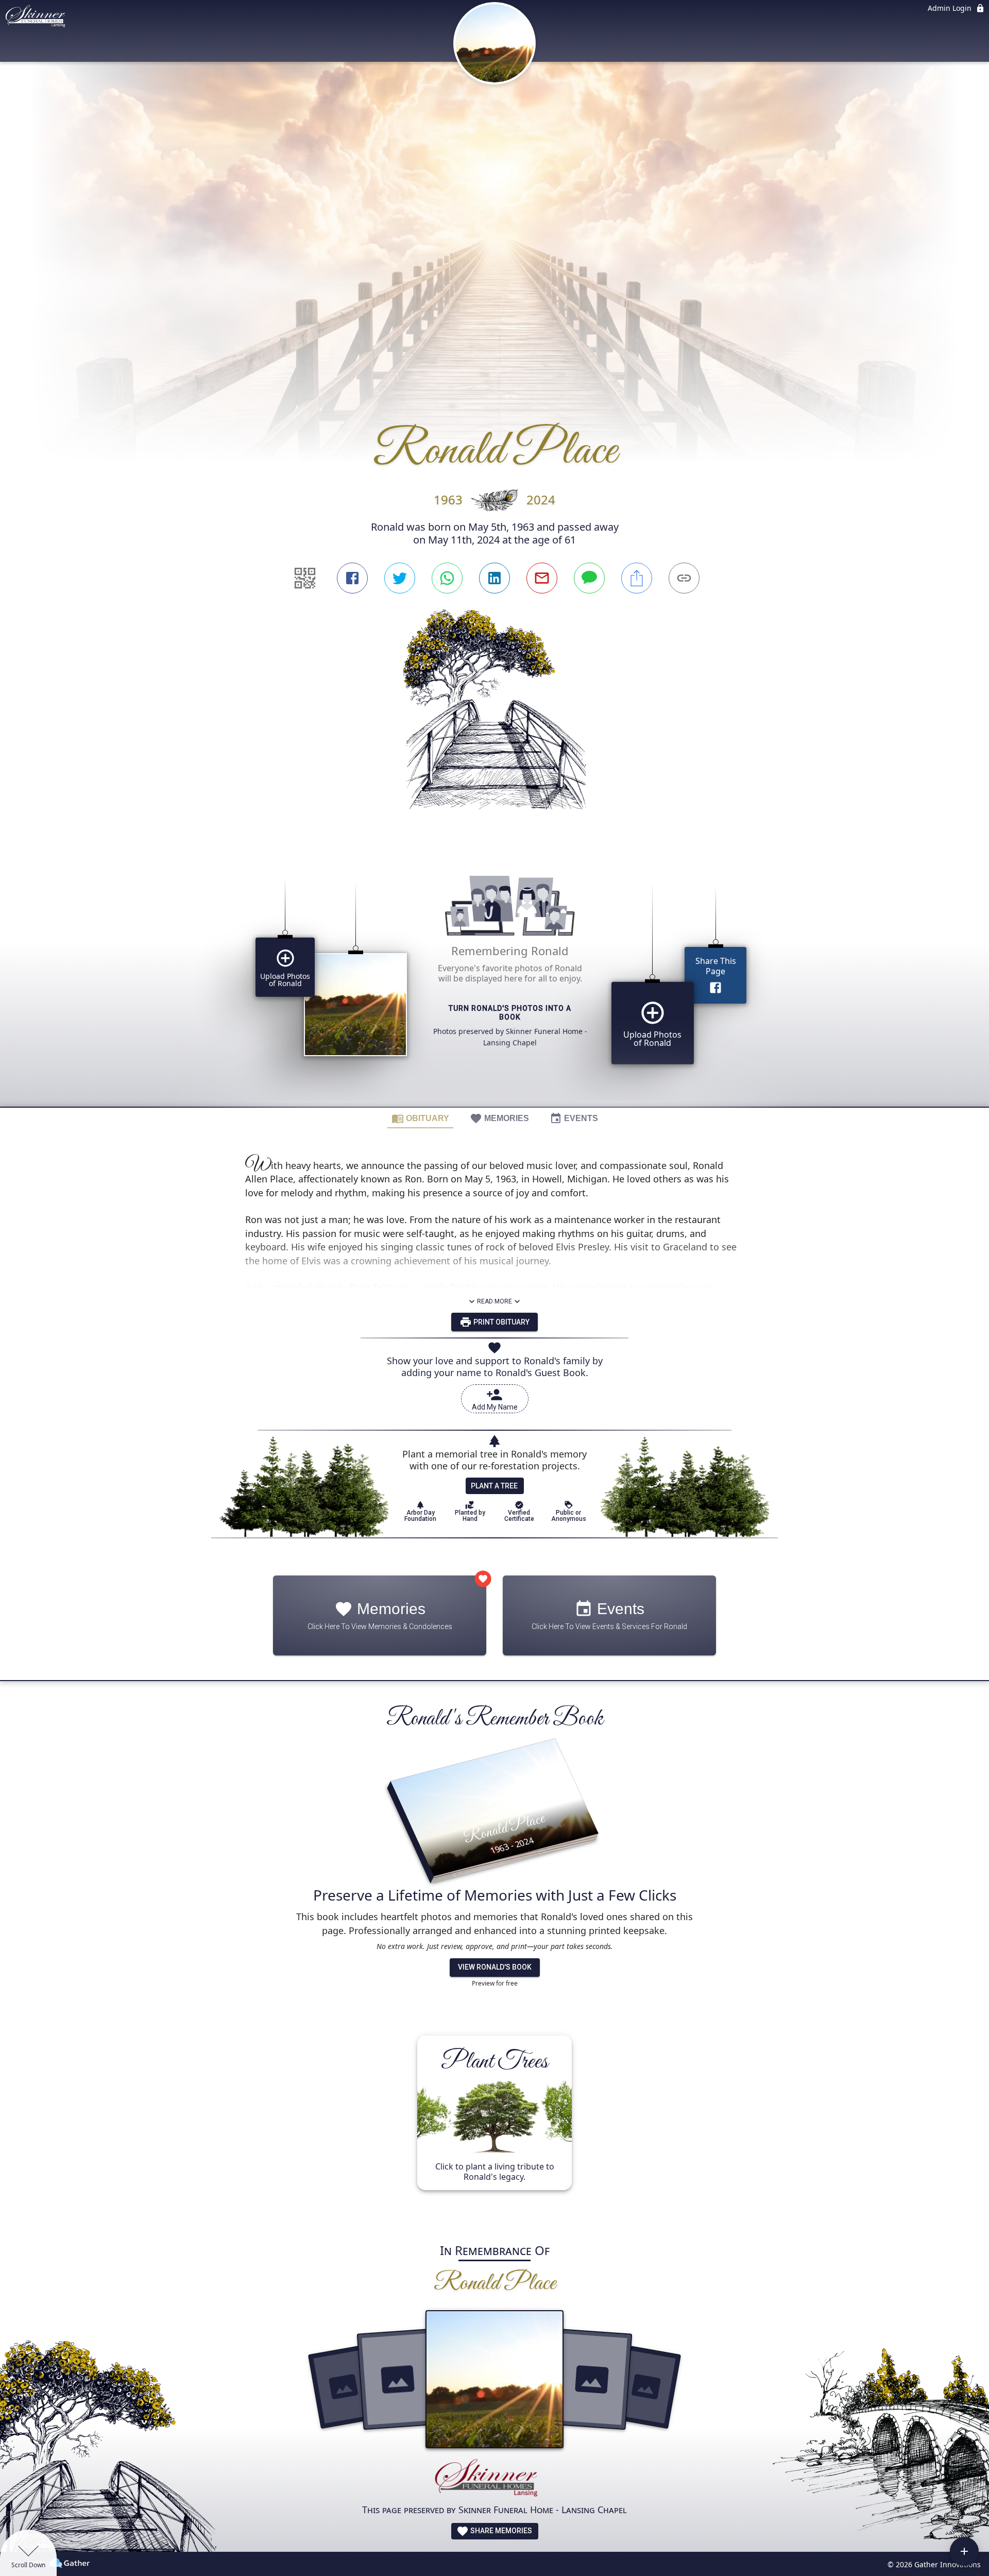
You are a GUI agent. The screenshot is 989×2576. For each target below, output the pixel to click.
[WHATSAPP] (447, 578)
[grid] (494, 977)
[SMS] (589, 578)
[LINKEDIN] (494, 578)
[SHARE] (637, 578)
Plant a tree (494, 1486)
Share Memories (500, 2531)
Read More (494, 1301)
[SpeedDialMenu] (964, 2551)
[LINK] (684, 578)
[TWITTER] (400, 578)
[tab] (420, 1118)
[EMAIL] (542, 578)
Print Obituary (501, 1322)
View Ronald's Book (495, 1967)
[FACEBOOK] (352, 578)
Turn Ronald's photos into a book (510, 1013)
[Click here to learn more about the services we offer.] (494, 2480)
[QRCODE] (305, 578)
